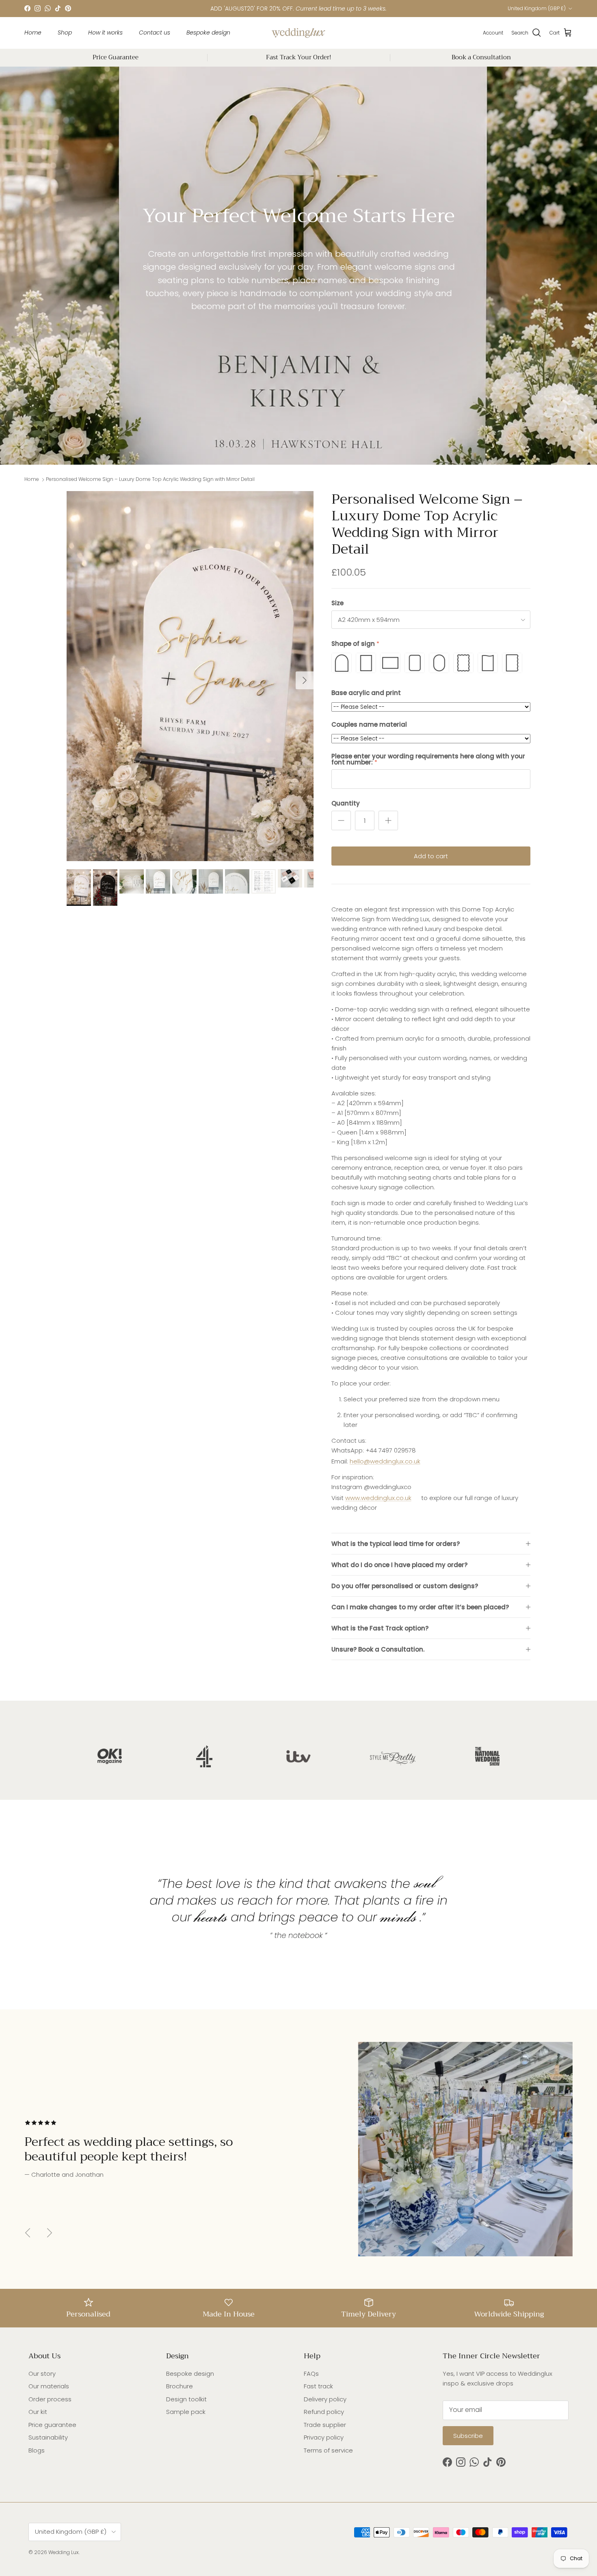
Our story (42, 2374)
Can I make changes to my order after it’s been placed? (420, 1607)
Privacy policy (324, 2437)
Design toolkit (186, 2399)
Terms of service (328, 2450)
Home (33, 32)
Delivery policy (325, 2399)
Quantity (346, 803)
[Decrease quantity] (341, 820)
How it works (105, 32)
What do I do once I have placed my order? (399, 1565)
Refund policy (324, 2412)
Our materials (49, 2386)
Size (337, 603)
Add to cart (431, 856)
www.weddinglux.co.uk (378, 1498)
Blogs (37, 2450)
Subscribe (468, 2436)
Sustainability (48, 2437)
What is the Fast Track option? (380, 1628)
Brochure (180, 2386)
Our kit (38, 2412)
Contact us (155, 32)
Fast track (318, 2386)
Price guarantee (52, 2425)
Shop (65, 32)
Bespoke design (208, 32)
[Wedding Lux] (298, 33)
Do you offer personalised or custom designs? (405, 1586)
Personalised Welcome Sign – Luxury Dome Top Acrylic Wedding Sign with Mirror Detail (150, 479)
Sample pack (186, 2412)
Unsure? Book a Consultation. (378, 1649)
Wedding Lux (64, 2552)
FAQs (311, 2374)
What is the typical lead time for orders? (396, 1544)
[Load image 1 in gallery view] (190, 676)
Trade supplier (325, 2425)
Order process (50, 2399)
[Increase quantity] (388, 820)
